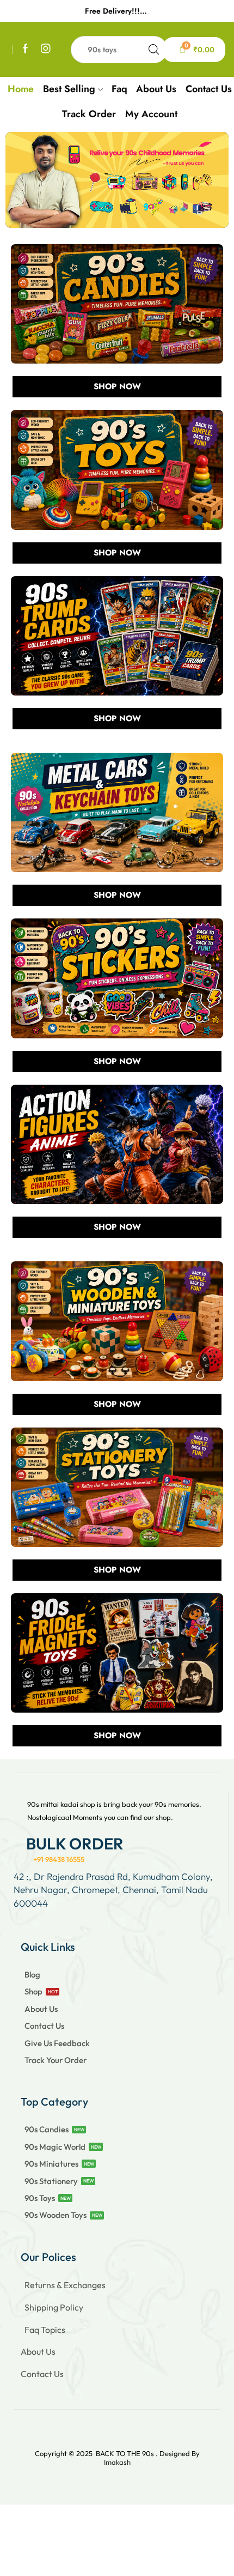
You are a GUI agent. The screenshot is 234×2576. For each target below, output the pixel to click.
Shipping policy (54, 2307)
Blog (32, 1975)
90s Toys (40, 2198)
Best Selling (69, 89)
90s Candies (47, 2129)
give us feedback (57, 2043)
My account (151, 114)
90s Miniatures (51, 2164)
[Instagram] (46, 49)
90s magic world (55, 2147)
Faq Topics (45, 2330)
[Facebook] (26, 49)
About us (156, 89)
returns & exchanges (65, 2285)
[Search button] (154, 50)
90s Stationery (51, 2181)
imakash (117, 2462)
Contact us (209, 89)
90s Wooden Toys (56, 2215)
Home (21, 89)
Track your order (56, 2060)
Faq (119, 89)
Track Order (89, 114)
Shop (33, 1991)
